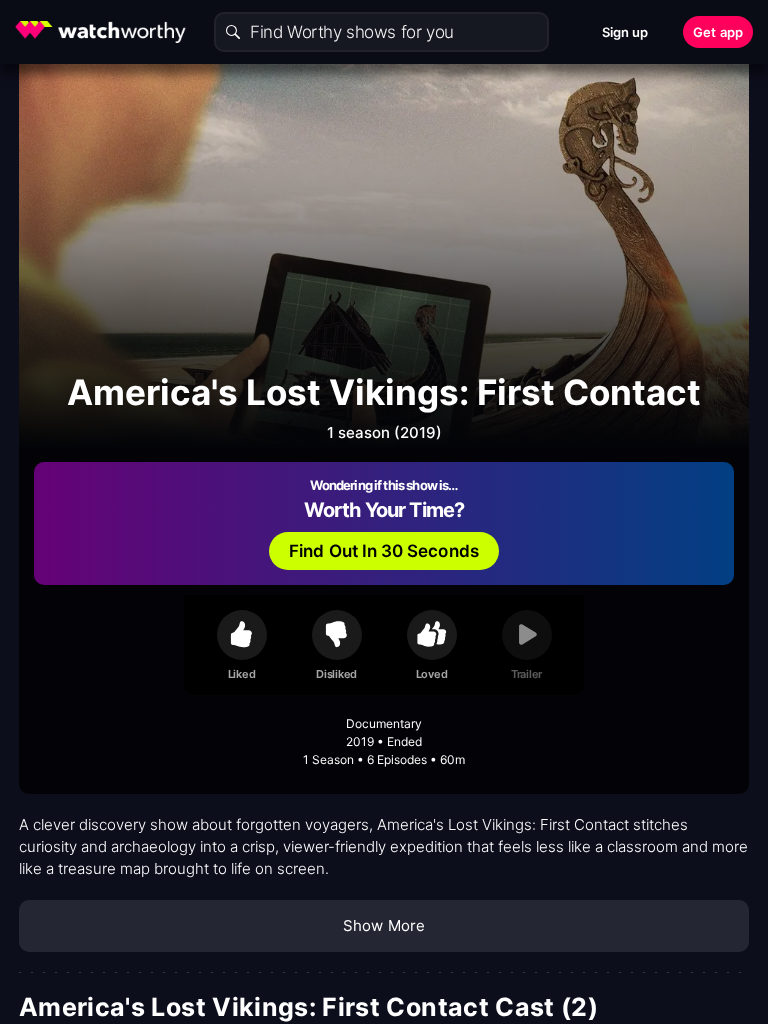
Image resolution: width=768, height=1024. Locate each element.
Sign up (625, 32)
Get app (718, 32)
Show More (384, 925)
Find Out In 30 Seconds (384, 551)
